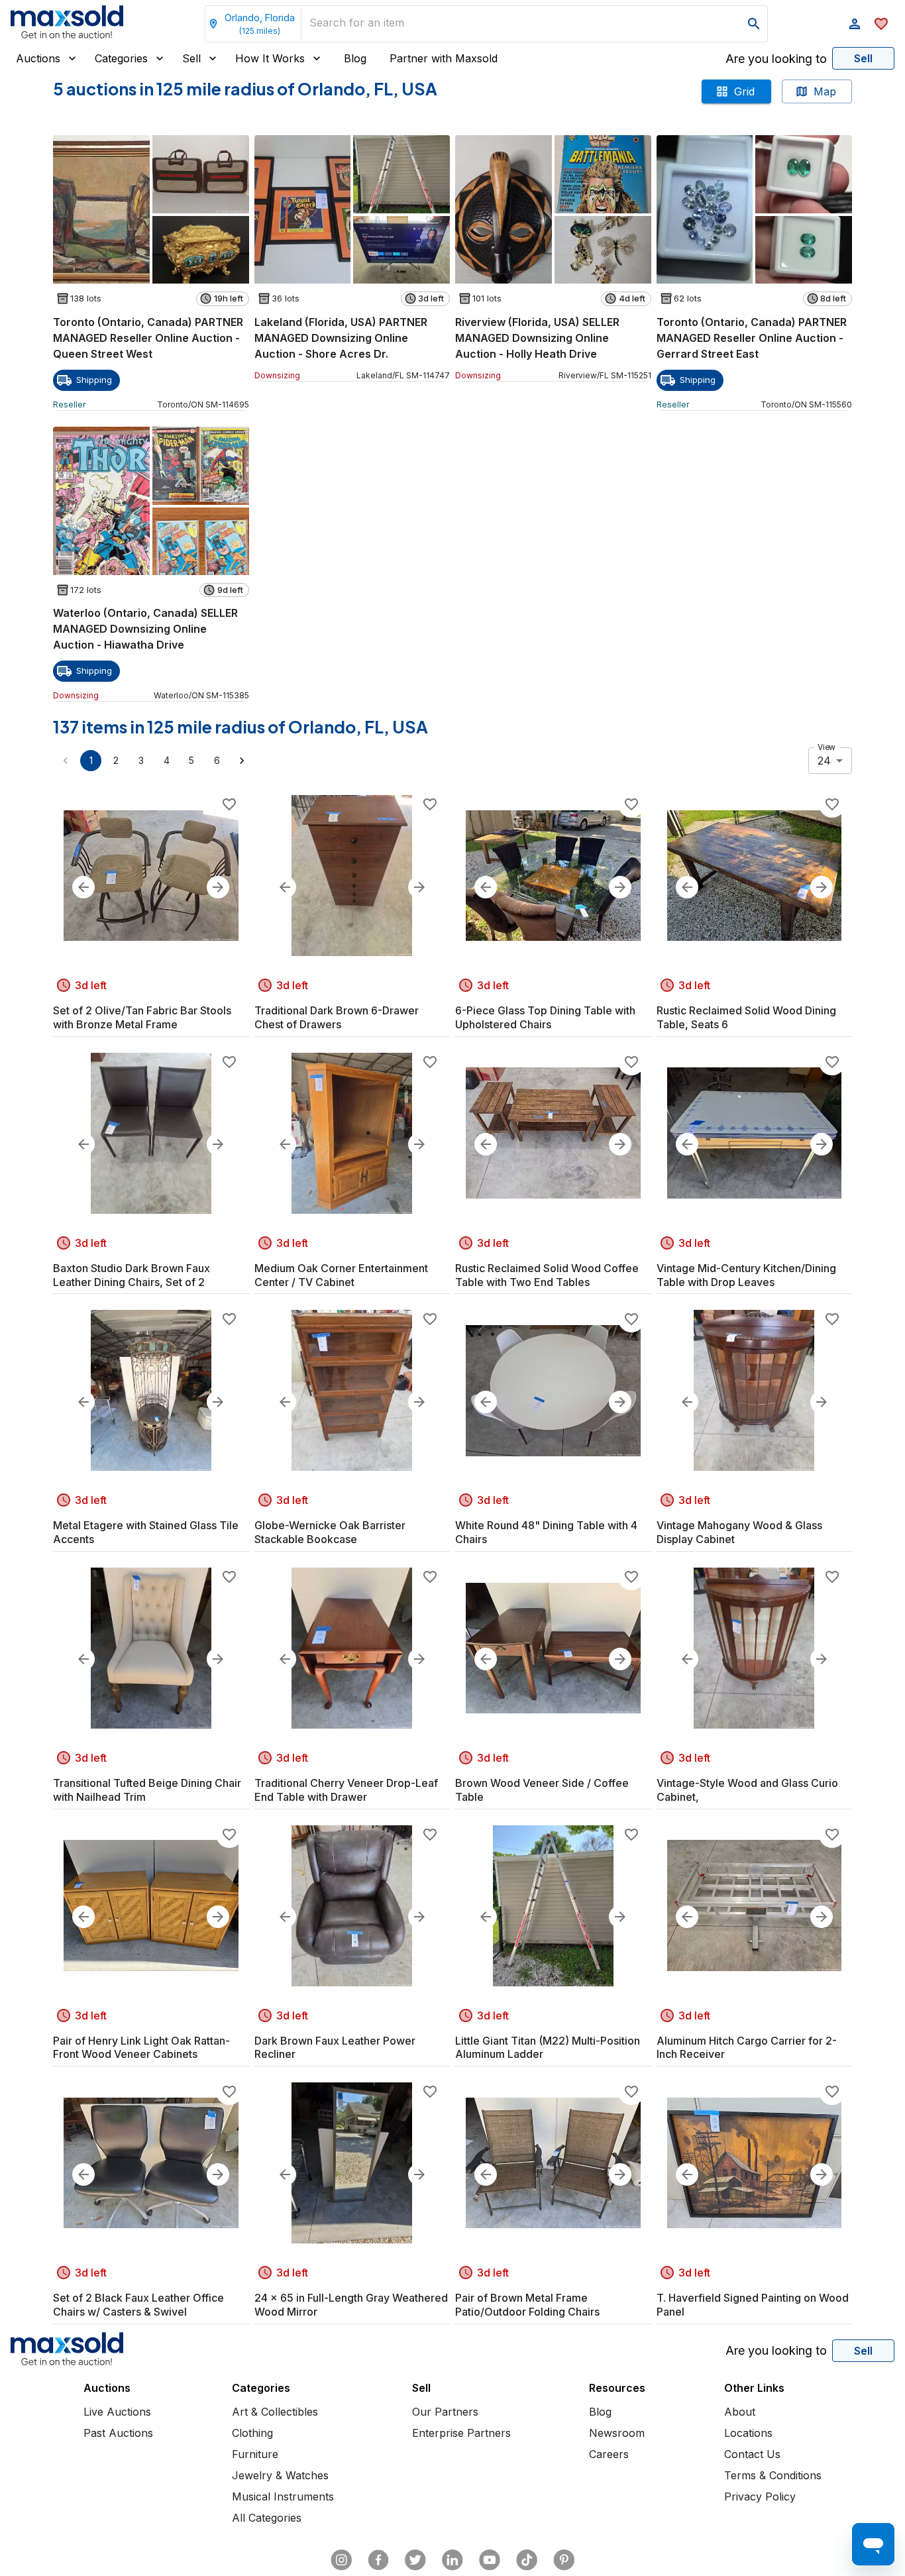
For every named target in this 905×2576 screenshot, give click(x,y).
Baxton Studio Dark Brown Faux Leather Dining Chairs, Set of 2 (132, 1275)
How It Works (270, 58)
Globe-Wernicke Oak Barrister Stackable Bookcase (330, 1532)
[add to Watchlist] (229, 804)
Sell (191, 58)
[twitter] (415, 2560)
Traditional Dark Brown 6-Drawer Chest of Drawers (337, 1017)
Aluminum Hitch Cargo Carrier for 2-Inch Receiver (747, 2048)
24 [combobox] (824, 761)
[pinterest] (564, 2560)
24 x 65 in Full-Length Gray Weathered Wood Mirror (351, 2305)
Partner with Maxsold (444, 58)
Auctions (38, 58)
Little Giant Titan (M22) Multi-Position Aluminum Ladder (548, 2048)
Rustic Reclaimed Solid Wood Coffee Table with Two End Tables (547, 1275)
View (826, 747)
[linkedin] (452, 2560)
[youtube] (490, 2560)
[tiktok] (527, 2560)
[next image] (218, 887)
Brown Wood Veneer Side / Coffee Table (542, 1790)
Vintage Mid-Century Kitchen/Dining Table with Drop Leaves (746, 1275)
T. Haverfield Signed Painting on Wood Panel (753, 2305)
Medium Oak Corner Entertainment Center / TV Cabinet (341, 1275)
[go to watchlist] (881, 24)
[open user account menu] (855, 24)
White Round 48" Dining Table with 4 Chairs (546, 1532)
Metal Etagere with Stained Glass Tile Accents (146, 1532)
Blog (355, 58)
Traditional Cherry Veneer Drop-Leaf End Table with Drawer (346, 1790)
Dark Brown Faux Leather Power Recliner (335, 2048)
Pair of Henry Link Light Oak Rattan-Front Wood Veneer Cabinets (141, 2048)
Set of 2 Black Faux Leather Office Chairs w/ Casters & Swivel (138, 2305)
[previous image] (83, 887)
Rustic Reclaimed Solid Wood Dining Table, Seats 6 (746, 1017)
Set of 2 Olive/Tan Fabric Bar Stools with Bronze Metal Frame (142, 1017)
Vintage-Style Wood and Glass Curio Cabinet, (747, 1790)
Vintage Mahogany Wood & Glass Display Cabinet (739, 1532)
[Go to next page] (242, 761)
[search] (754, 24)
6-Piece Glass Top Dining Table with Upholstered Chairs (545, 1017)
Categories (121, 58)
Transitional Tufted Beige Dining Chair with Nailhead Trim (147, 1790)
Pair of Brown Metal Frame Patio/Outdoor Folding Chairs (527, 2305)
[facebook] (378, 2560)
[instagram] (341, 2560)
